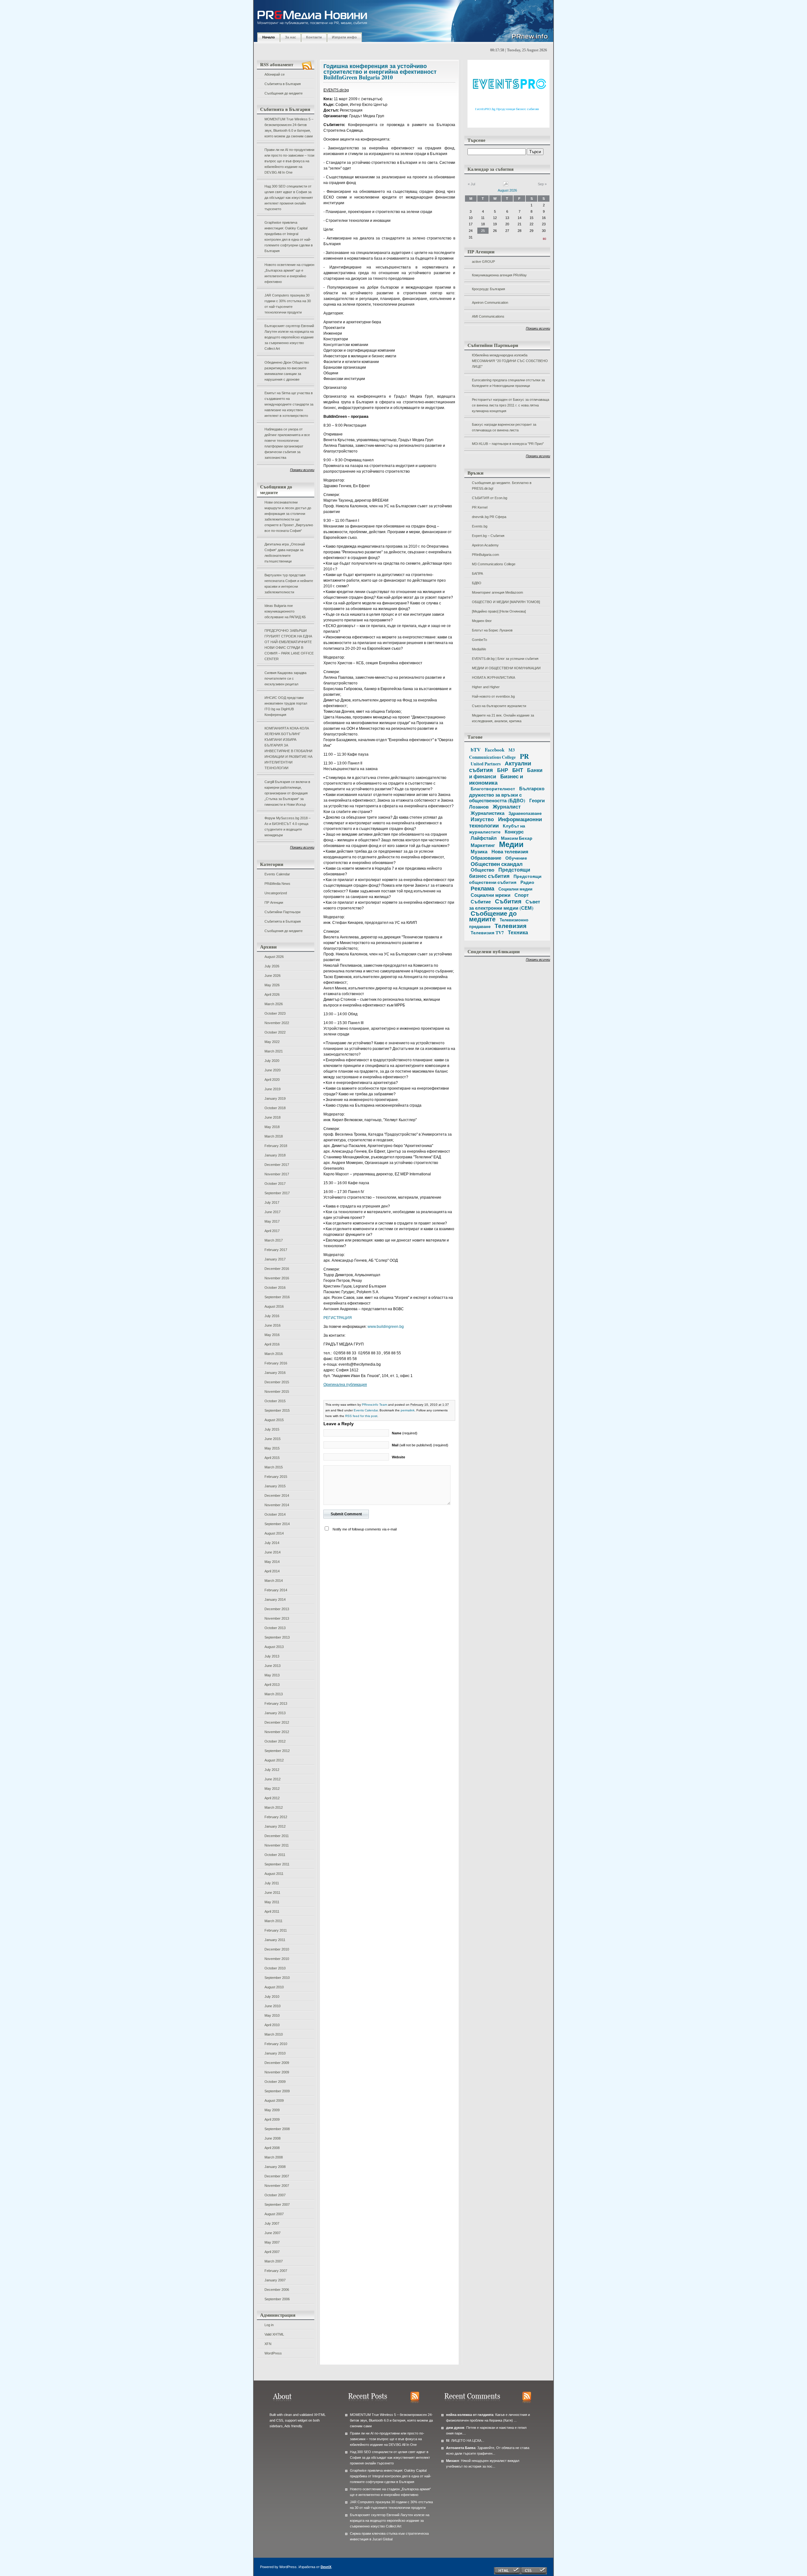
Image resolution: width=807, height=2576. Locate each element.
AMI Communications (488, 316)
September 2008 (277, 2129)
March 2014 (274, 1581)
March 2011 (273, 1921)
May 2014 (272, 1562)
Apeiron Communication (490, 303)
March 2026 (274, 1004)
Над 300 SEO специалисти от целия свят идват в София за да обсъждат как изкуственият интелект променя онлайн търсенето (289, 198)
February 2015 (276, 1477)
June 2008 (273, 2138)
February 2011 (276, 1930)
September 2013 (277, 1637)
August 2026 (274, 957)
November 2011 (277, 1845)
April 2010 (272, 2025)
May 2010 (272, 2015)
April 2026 (272, 994)
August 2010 (274, 1987)
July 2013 (272, 1656)
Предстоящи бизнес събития (500, 873)
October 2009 (275, 2082)
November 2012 (277, 1732)
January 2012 (275, 1826)
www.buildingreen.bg (386, 1327)
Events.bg (480, 526)
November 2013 (277, 1618)
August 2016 (274, 1306)
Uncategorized (276, 893)
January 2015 (275, 1486)
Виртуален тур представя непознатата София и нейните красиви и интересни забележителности (289, 584)
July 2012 (272, 1770)
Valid (274, 2334)
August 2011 (274, 1874)
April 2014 (272, 1571)
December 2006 (277, 2290)
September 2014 (277, 1524)
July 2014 (272, 1543)
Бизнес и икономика (496, 779)
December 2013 (277, 1609)
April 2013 (272, 1685)
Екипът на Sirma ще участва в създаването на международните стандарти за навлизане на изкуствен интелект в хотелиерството (289, 404)
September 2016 (277, 1297)
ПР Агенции (274, 902)
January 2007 (275, 2280)
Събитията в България (283, 84)
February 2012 (276, 1817)
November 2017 (277, 1174)
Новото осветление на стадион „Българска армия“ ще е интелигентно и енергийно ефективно (289, 273)
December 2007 (277, 2176)
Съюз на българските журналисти (499, 706)
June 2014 (273, 1552)
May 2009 (272, 2110)
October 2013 (275, 1628)
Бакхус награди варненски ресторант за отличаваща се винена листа (504, 427)
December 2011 (277, 1836)
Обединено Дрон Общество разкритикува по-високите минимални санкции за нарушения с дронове (287, 371)
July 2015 (272, 1429)
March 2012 (274, 1807)
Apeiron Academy (485, 545)
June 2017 (273, 1212)
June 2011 (272, 1893)
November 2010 (277, 1959)
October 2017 (275, 1184)
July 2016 (272, 1316)
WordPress (273, 2353)
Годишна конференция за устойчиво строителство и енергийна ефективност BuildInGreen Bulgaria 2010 (380, 72)
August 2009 (274, 2101)
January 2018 (275, 1155)
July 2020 (272, 1061)
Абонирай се (275, 74)
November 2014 (277, 1505)
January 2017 (275, 1259)
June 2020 (273, 1070)
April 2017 (272, 1231)
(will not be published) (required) (420, 1445)
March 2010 (274, 2034)
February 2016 (276, 1363)
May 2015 (272, 1448)
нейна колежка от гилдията (470, 2415)
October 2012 (275, 1741)
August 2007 (274, 2214)
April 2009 (272, 2119)
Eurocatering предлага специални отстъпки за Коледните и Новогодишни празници (508, 383)
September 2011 (277, 1864)
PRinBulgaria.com (485, 555)
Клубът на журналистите (497, 829)
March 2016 (274, 1354)
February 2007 (276, 2271)
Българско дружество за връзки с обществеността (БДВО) (507, 794)
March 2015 (274, 1467)
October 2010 (275, 1968)
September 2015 (277, 1410)
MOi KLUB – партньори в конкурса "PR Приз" (508, 444)
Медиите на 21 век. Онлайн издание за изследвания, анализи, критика (503, 718)
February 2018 (276, 1146)
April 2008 (272, 2148)
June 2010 (273, 2006)
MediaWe (479, 649)
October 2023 (275, 1013)
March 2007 (274, 2261)
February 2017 (276, 1250)
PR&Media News (277, 884)
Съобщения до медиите (284, 93)
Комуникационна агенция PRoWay (499, 275)
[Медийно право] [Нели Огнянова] (499, 611)
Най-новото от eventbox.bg (493, 696)
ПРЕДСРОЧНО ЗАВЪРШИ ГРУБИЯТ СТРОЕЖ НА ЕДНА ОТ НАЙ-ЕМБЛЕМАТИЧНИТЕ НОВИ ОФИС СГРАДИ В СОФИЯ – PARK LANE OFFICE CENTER (289, 645)
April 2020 (272, 1080)
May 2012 (272, 1789)
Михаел (453, 2461)
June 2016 (273, 1325)
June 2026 (273, 976)
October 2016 (275, 1288)
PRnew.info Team (374, 1405)
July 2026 (272, 966)
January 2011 (275, 1940)
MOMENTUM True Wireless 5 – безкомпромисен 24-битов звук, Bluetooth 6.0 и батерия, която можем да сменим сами (289, 128)
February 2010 (276, 2044)
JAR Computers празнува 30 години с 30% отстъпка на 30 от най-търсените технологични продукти (288, 304)
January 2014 (275, 1599)
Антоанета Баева (461, 2448)
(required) (405, 1433)
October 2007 (275, 2195)
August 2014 (274, 1533)
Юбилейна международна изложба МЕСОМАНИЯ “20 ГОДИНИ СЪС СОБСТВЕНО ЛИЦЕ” (510, 361)
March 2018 (274, 1136)
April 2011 (272, 1911)
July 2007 (272, 2223)
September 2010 (277, 1978)
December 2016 (277, 1269)
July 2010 (272, 1997)
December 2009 (277, 2063)
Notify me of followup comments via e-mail (365, 1529)
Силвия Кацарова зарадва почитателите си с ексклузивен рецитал (285, 678)
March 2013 (274, 1694)
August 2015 (274, 1420)
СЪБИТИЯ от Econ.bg (490, 498)
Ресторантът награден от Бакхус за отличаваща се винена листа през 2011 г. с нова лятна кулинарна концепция (511, 405)
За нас (290, 37)
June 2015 (273, 1439)
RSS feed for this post (361, 1416)
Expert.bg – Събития (488, 536)
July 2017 (272, 1202)
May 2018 (272, 1127)
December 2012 (277, 1722)
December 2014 (277, 1495)
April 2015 (272, 1458)
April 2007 (272, 2252)
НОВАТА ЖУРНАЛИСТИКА (493, 677)
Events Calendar (277, 874)
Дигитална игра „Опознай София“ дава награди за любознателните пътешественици (285, 553)
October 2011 (275, 1855)
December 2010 (277, 1949)
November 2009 (277, 2072)
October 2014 (275, 1514)
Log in (269, 2325)
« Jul (471, 184)
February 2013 (276, 1703)
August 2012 (274, 1760)
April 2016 (272, 1344)
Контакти (314, 37)
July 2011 (272, 1883)
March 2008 (274, 2157)
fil (448, 2441)
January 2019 (275, 1098)
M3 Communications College (494, 564)
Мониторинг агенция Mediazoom (497, 592)
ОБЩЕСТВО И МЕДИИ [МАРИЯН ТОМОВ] (506, 602)
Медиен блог (482, 621)
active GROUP (483, 262)
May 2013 (272, 1675)
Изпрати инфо (344, 37)
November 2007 (277, 2186)
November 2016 (277, 1278)
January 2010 (275, 2053)
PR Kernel (480, 507)
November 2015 (277, 1392)
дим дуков (455, 2428)
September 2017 (277, 1193)
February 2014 (276, 1590)
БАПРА (477, 573)
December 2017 (277, 1165)
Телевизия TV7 (487, 933)
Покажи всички (302, 470)
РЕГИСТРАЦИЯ (338, 1318)
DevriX (326, 2567)
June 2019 (273, 1089)
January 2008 (275, 2167)
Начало (269, 37)
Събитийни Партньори (282, 912)
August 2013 (274, 1647)
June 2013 (273, 1666)
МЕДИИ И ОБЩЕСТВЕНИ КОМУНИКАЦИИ (506, 668)
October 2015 (275, 1401)
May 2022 (272, 1042)
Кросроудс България (488, 289)
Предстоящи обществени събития (505, 879)
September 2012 (277, 1751)
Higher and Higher (486, 687)
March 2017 (274, 1240)
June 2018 (273, 1117)
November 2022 (277, 1023)
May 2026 (272, 985)
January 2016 (275, 1373)
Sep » (542, 184)
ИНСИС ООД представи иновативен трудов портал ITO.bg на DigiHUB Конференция (286, 706)
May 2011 (272, 1902)
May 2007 (272, 2242)
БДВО (477, 583)
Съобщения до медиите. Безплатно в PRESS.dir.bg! (502, 486)
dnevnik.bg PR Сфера (489, 517)
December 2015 (277, 1382)
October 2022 (275, 1032)
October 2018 (275, 1108)
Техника (518, 932)
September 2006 (277, 2299)
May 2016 (272, 1335)
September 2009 (277, 2091)
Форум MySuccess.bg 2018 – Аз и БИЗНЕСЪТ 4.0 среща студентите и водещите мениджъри (287, 827)
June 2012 (273, 1779)
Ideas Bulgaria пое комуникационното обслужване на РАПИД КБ (285, 611)
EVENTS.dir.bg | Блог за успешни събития (505, 659)
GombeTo (479, 640)
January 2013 (275, 1713)
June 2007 (273, 2233)
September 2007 (277, 2204)
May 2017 (272, 1221)
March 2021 (274, 1051)
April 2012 (272, 1798)
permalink (408, 1410)
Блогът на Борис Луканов (492, 630)
